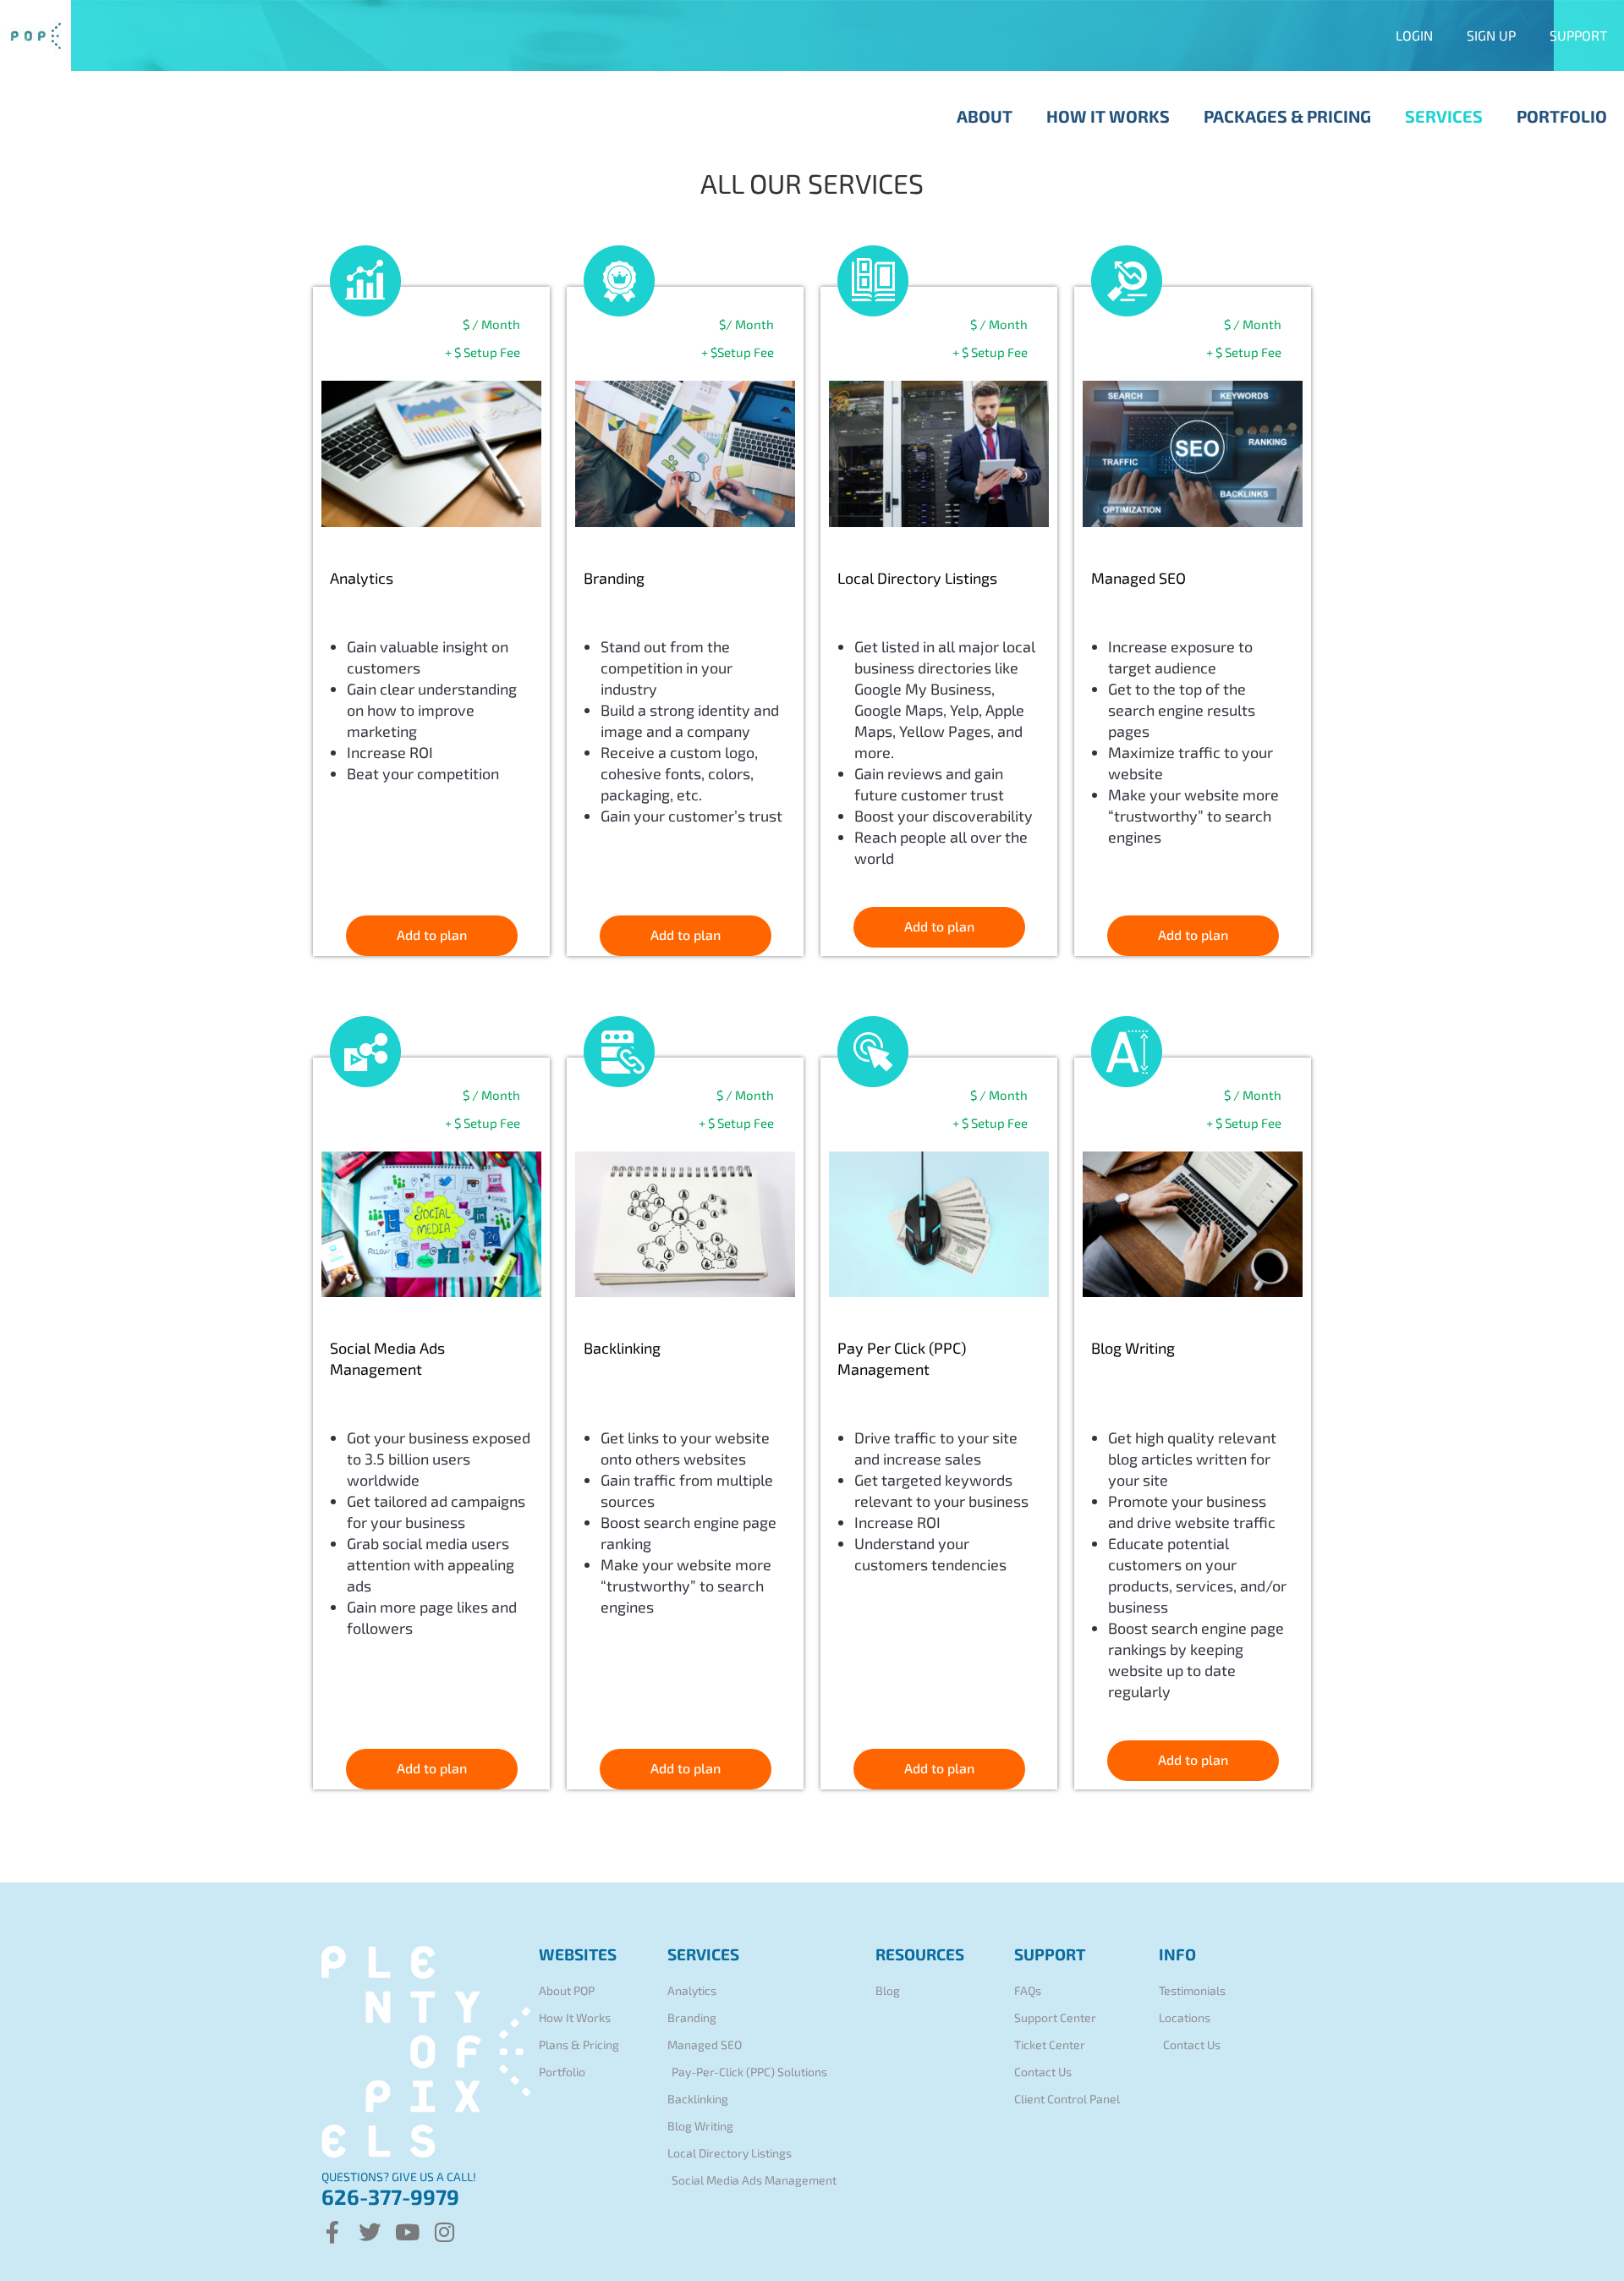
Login (1414, 35)
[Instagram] (444, 2232)
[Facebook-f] (332, 2232)
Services (1444, 116)
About (985, 116)
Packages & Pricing (1287, 116)
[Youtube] (407, 2232)
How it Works (1108, 116)
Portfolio (1562, 116)
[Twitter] (370, 2232)
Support (1578, 35)
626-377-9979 (390, 2196)
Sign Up (1491, 35)
